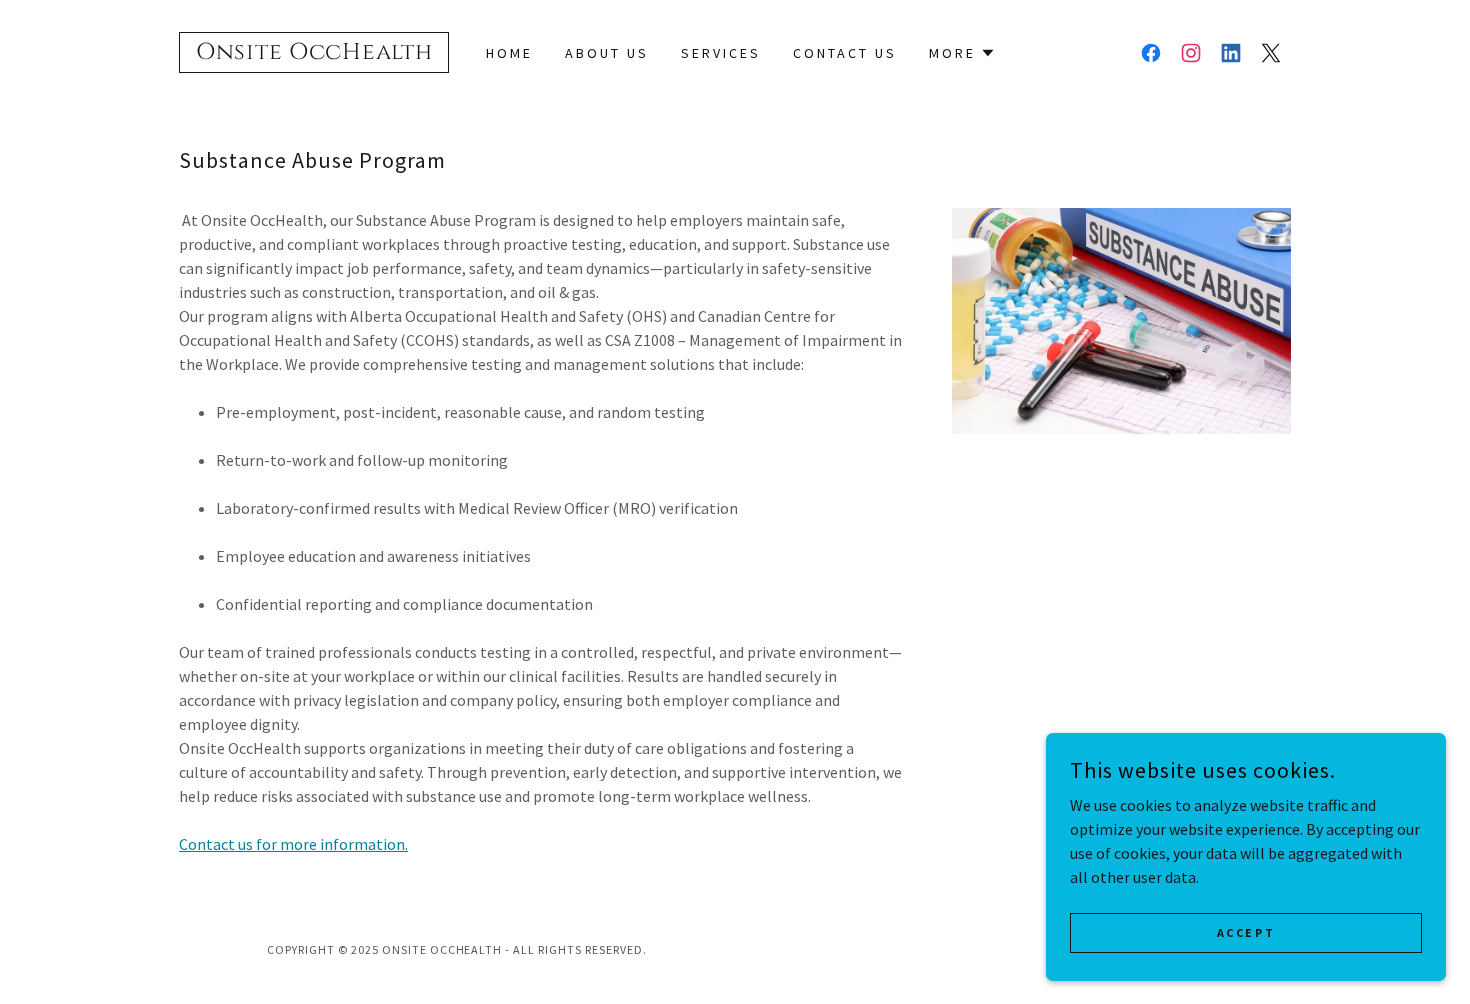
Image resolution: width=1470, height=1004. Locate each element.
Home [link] (509, 53)
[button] (962, 53)
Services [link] (721, 53)
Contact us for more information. (293, 844)
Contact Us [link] (845, 53)
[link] (314, 53)
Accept (1246, 932)
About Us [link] (607, 53)
